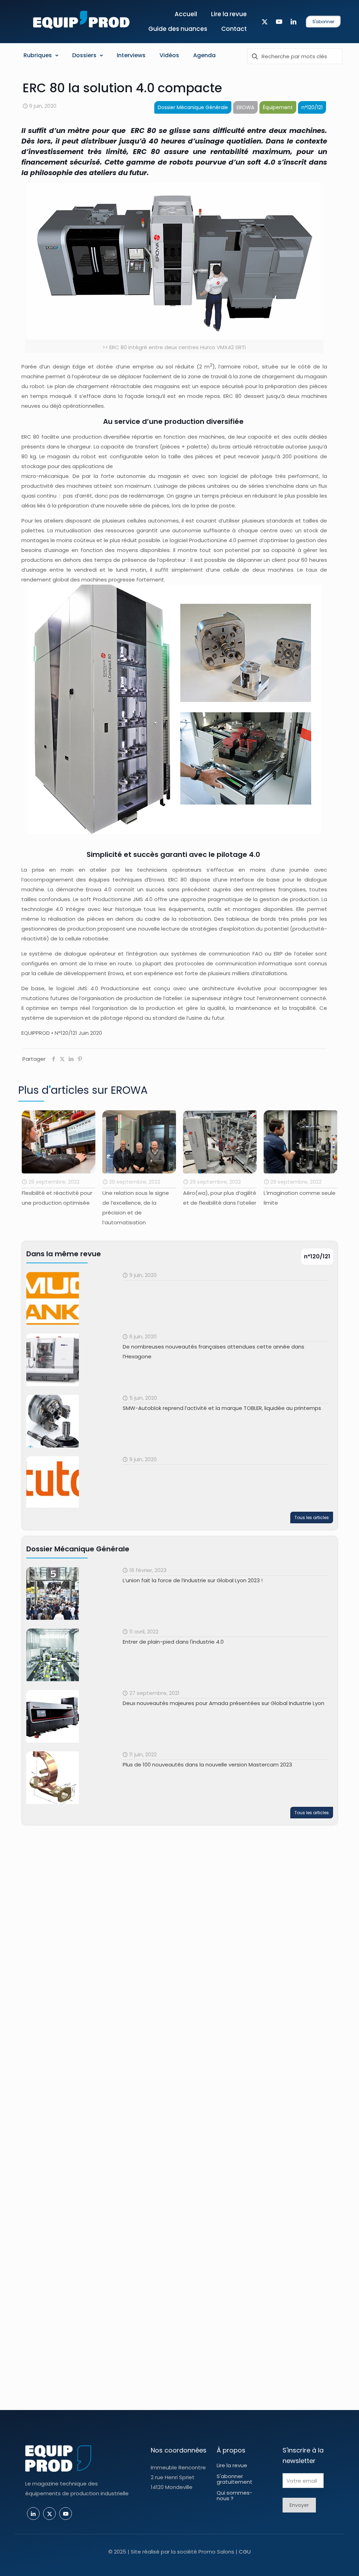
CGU (245, 2552)
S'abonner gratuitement (235, 2479)
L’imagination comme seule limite (219, 1198)
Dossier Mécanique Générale (193, 107)
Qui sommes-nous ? (235, 2495)
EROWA (245, 107)
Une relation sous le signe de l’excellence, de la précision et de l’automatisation (55, 1208)
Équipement (278, 107)
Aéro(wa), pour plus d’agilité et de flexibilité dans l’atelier (139, 1198)
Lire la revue (232, 2465)
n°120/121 (312, 107)
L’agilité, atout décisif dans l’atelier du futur (299, 1198)
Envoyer (299, 2505)
